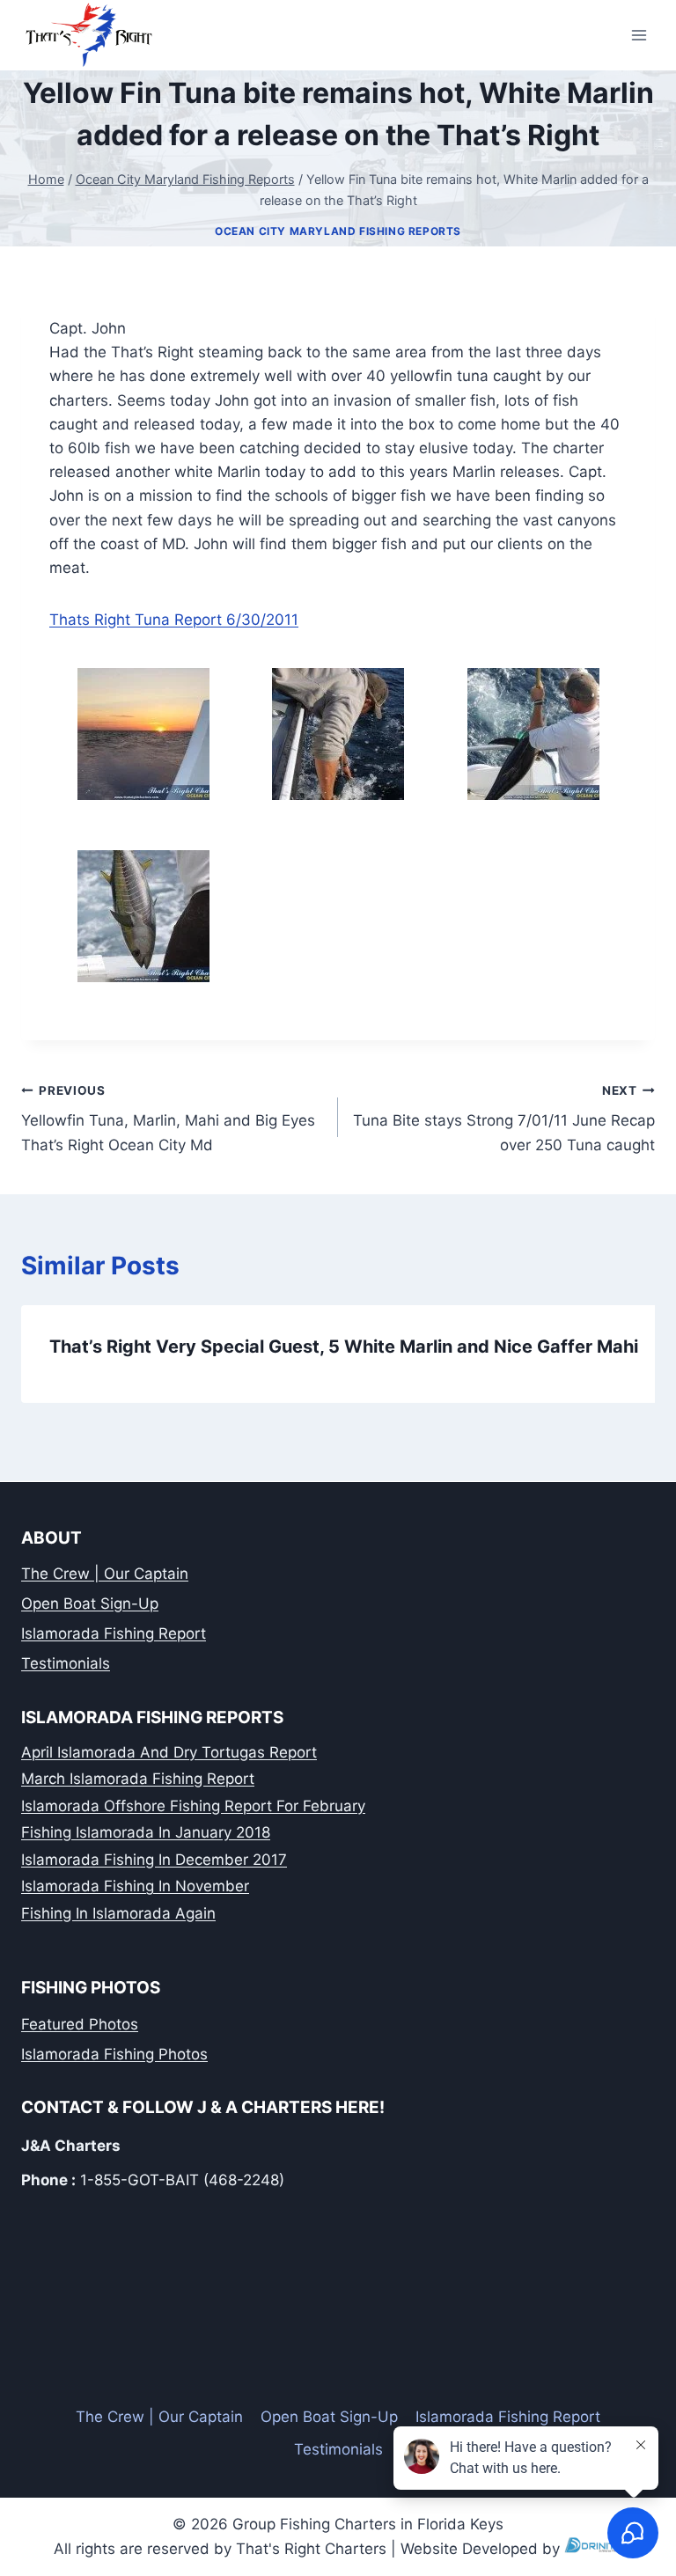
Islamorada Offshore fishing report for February (193, 1806)
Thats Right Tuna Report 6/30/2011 (174, 620)
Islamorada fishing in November (135, 1886)
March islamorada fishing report (138, 1779)
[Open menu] (639, 35)
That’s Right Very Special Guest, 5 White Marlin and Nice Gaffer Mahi (344, 1347)
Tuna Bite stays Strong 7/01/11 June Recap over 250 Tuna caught (504, 1119)
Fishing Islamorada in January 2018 (146, 1832)
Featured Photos (80, 2024)
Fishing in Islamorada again (118, 1913)
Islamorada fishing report (114, 1633)
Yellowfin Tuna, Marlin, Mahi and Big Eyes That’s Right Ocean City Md (168, 1119)
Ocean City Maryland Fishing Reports (338, 231)
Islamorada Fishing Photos (114, 2054)
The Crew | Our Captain (105, 1574)
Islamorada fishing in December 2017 (154, 1860)
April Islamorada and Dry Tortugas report (169, 1752)
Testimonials (66, 1663)
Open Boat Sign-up (90, 1604)
